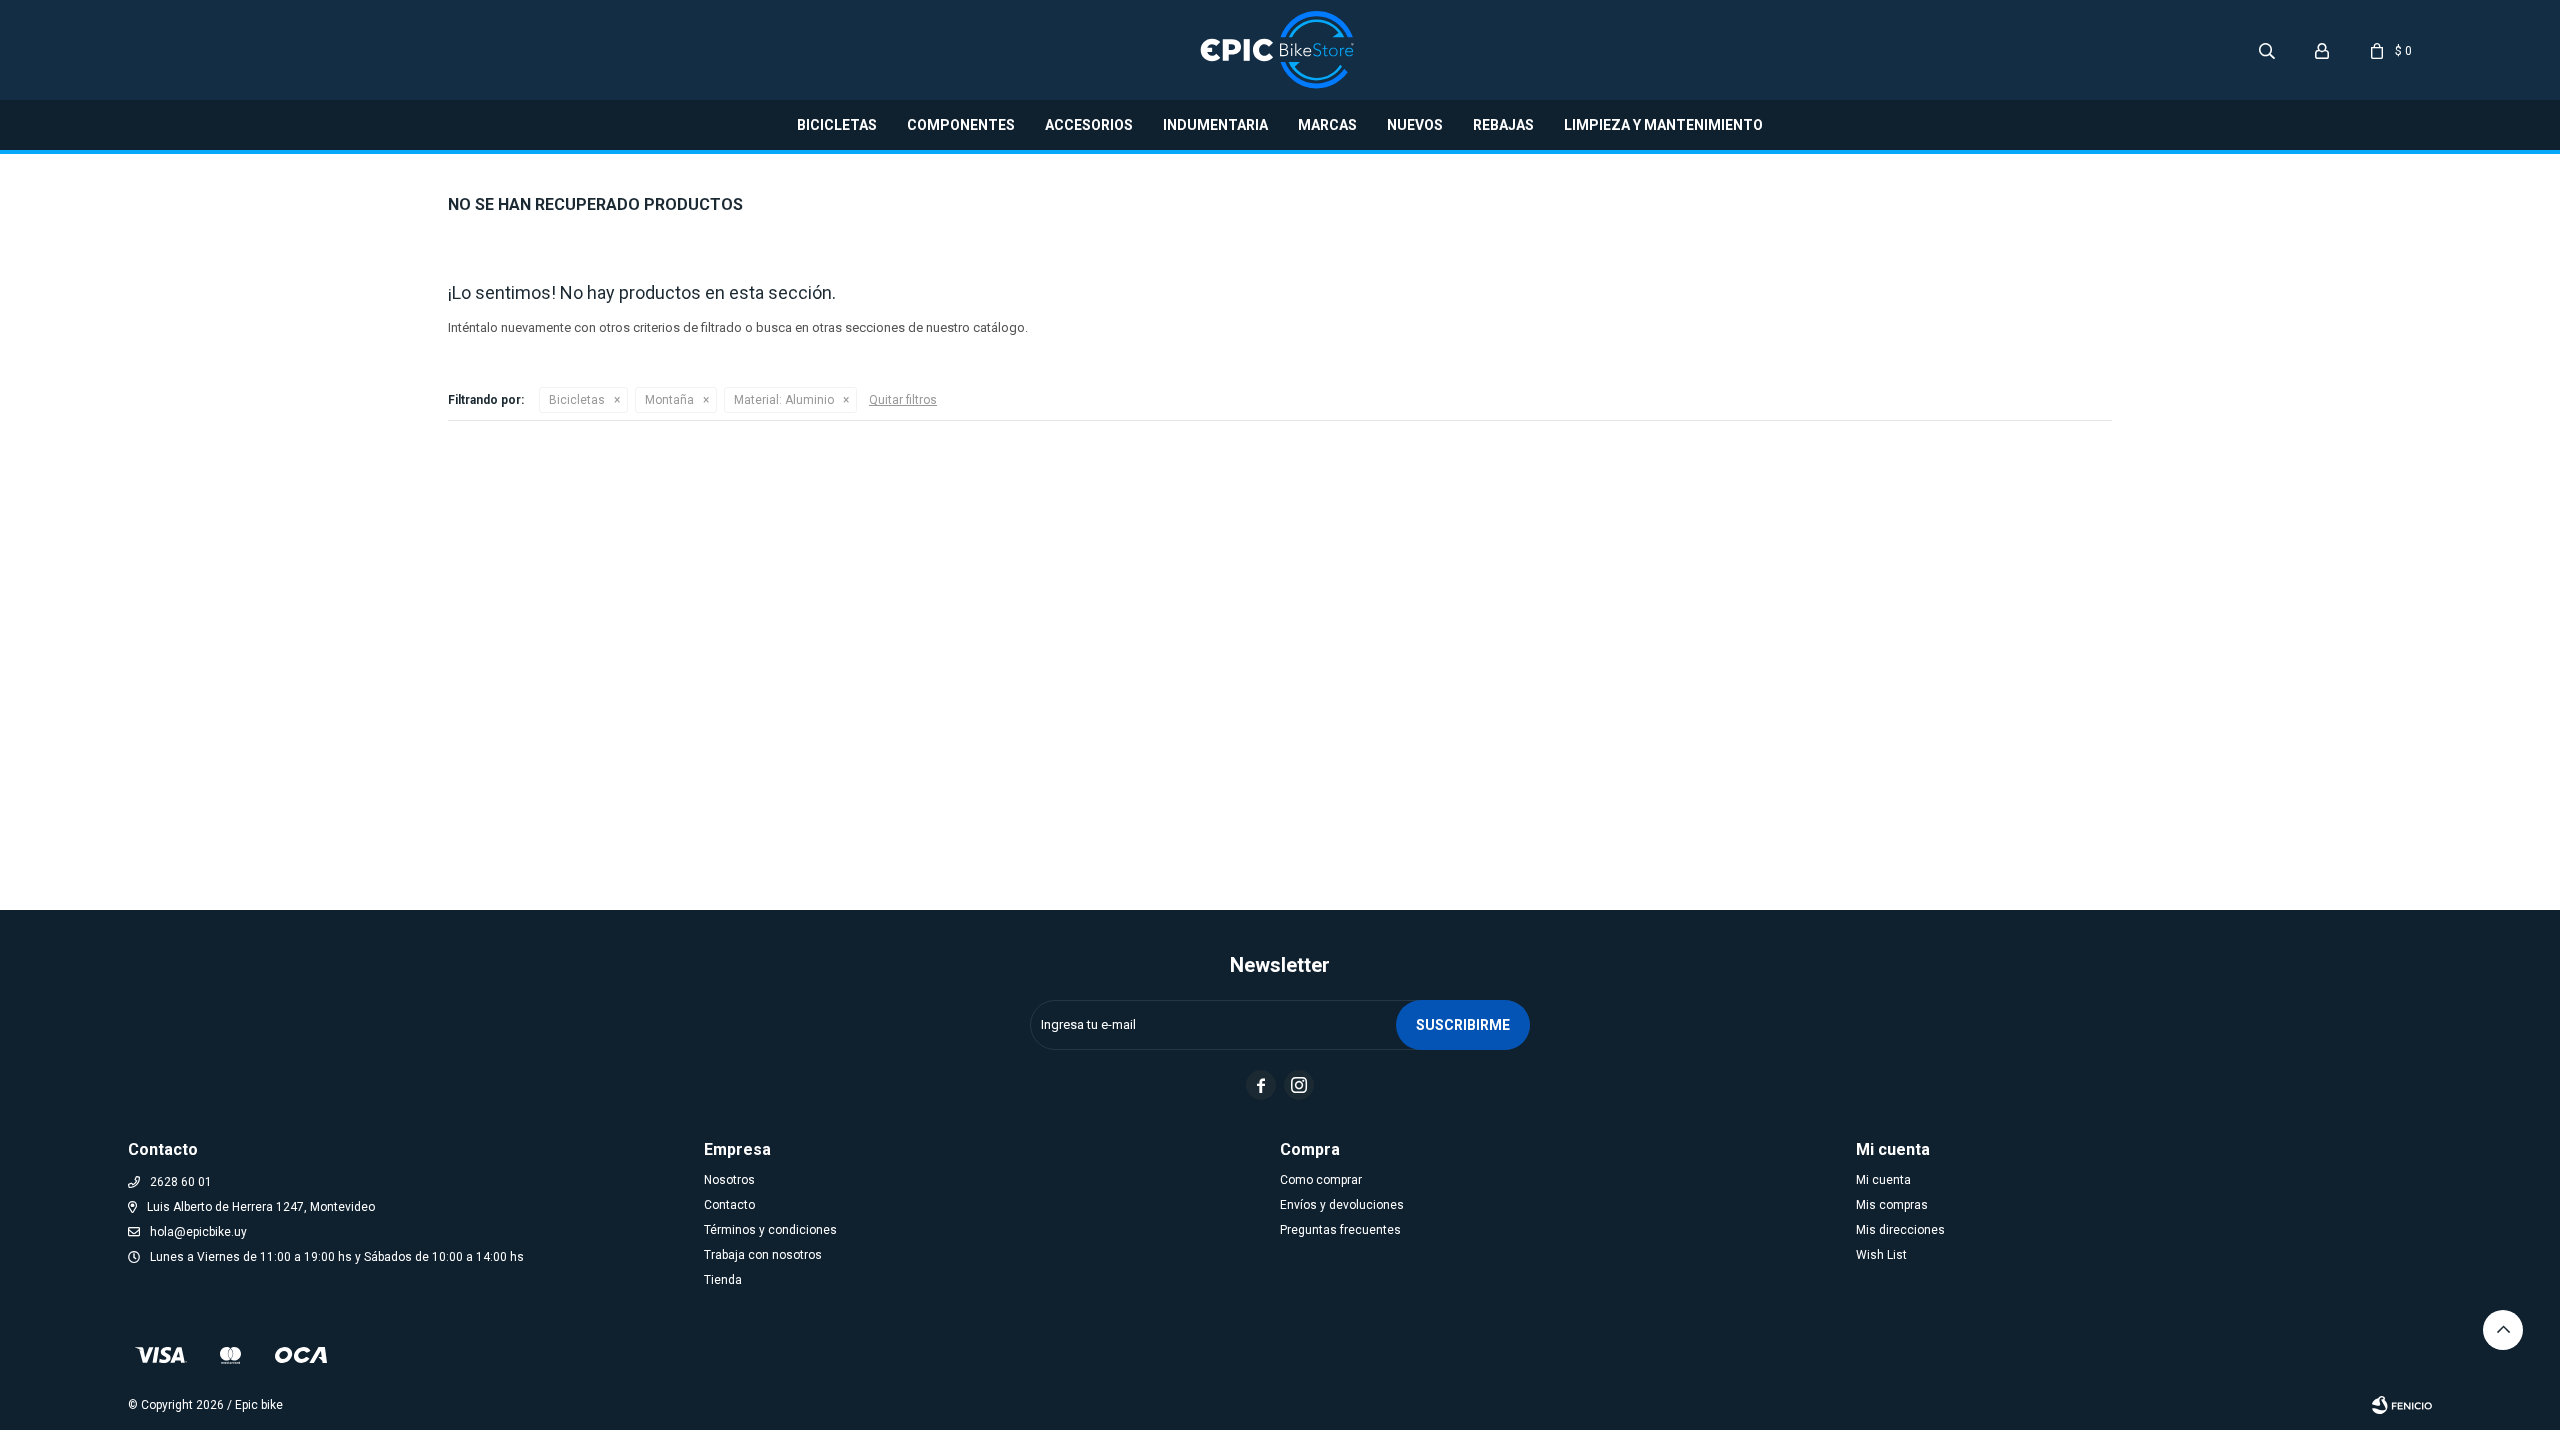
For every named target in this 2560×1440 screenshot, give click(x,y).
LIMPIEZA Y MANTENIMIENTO (1663, 125)
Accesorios (1089, 125)
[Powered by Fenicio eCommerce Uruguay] (2402, 1405)
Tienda (723, 1280)
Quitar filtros (903, 400)
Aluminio (784, 400)
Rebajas (1503, 125)
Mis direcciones (1900, 1230)
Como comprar (1321, 1180)
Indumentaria (1215, 125)
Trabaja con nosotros (763, 1255)
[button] (2267, 50)
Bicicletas (837, 125)
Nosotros (729, 1180)
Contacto (729, 1205)
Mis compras (1892, 1205)
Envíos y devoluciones (1342, 1205)
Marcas (1327, 125)
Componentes (961, 125)
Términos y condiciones (770, 1230)
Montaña (669, 400)
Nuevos (1415, 125)
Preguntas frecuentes (1340, 1230)
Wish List (1881, 1255)
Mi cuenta (1883, 1180)
